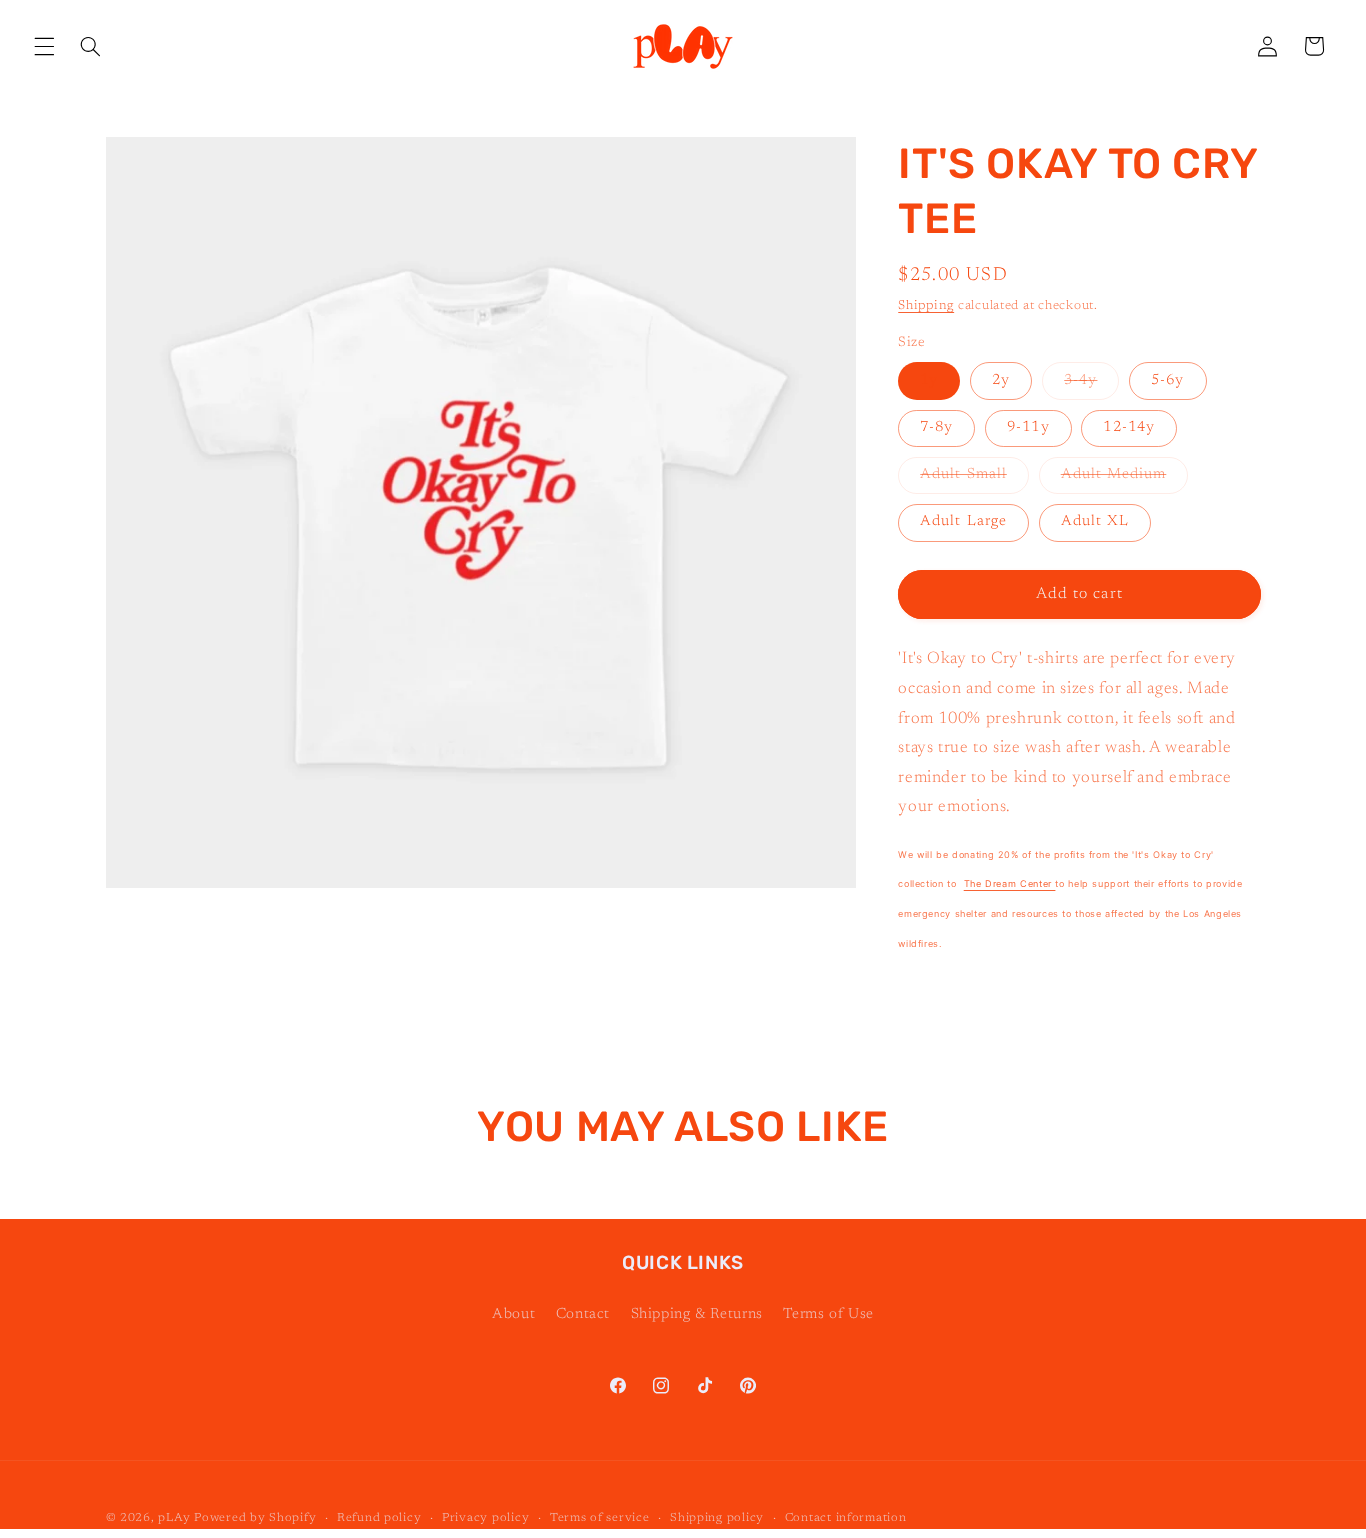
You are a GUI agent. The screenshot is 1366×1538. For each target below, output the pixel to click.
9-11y (1028, 427)
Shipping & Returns (697, 1314)
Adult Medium (1125, 480)
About (513, 1314)
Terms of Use (828, 1314)
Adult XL (1095, 521)
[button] (44, 46)
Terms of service (600, 1518)
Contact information (846, 1518)
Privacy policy (485, 1518)
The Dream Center (1010, 883)
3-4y (1091, 386)
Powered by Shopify (255, 1518)
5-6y (1167, 380)
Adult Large (963, 521)
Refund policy (379, 1518)
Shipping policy (717, 1518)
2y (1001, 380)
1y (929, 380)
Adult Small (974, 480)
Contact (583, 1314)
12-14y (1128, 427)
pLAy (174, 1518)
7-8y (936, 427)
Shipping (926, 306)
